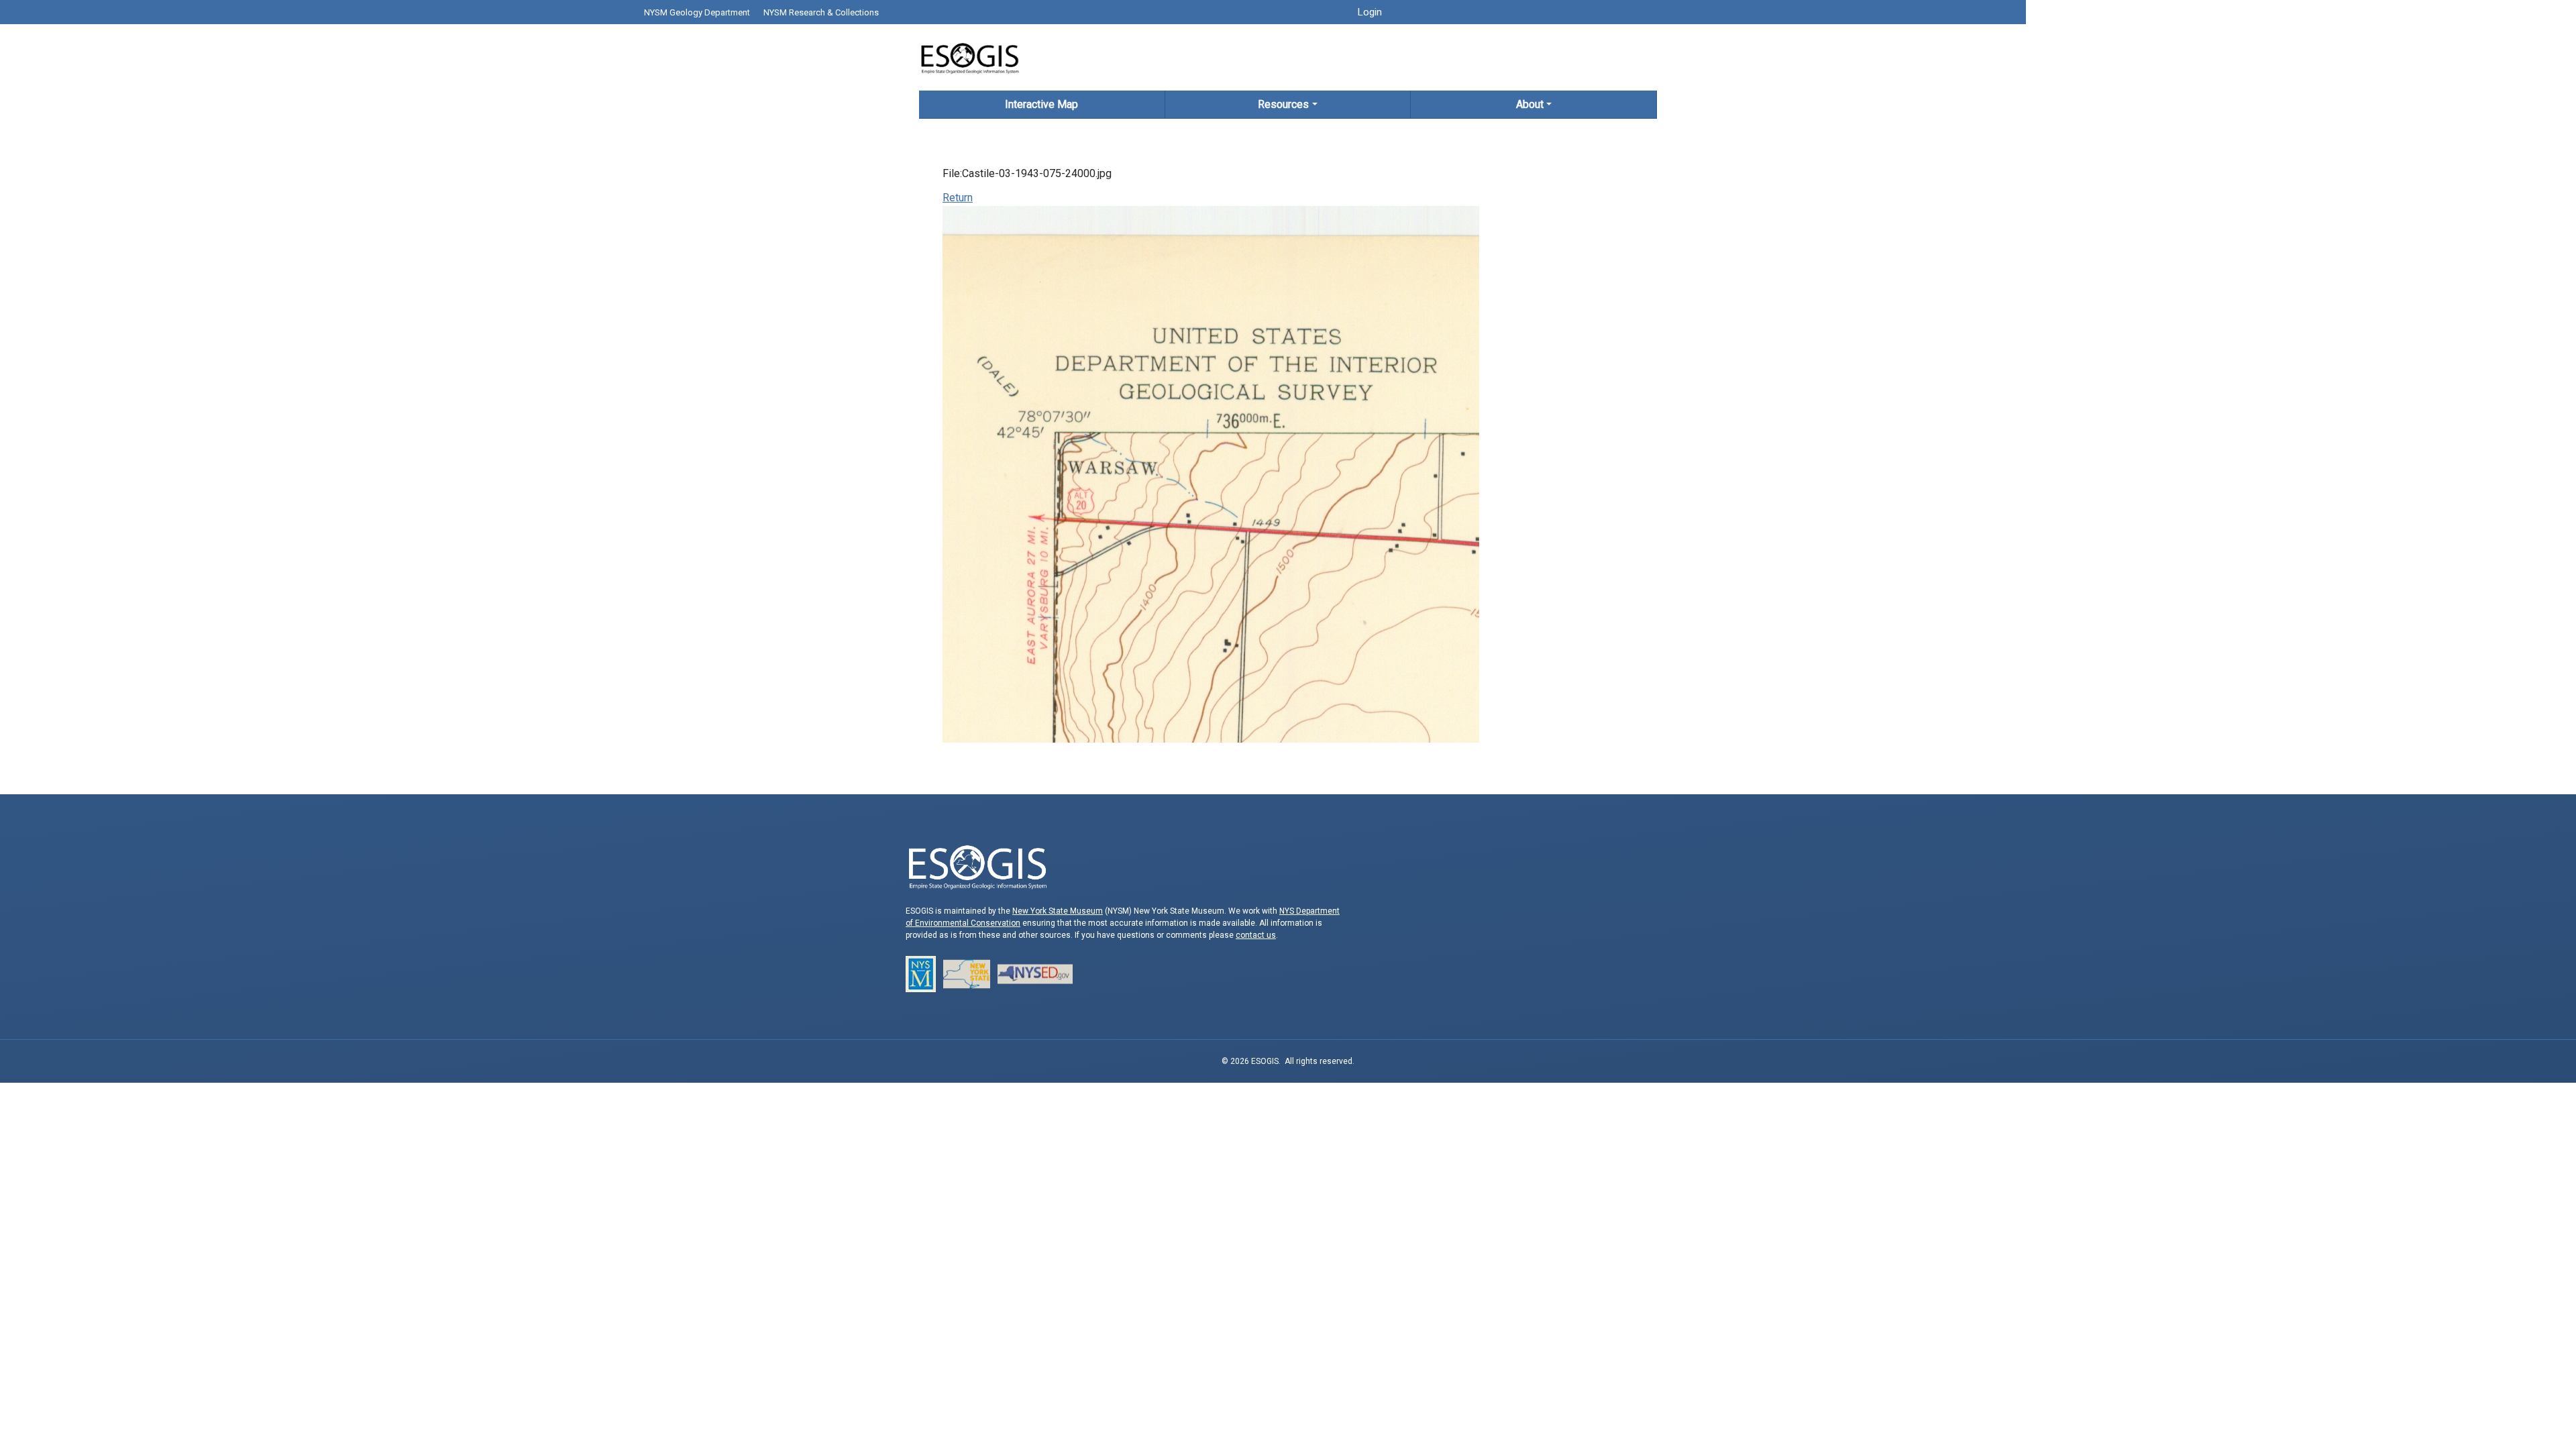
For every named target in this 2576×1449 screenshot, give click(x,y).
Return (958, 198)
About (1530, 104)
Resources (1283, 104)
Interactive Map (1041, 104)
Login (1370, 12)
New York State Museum (1058, 911)
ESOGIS (969, 57)
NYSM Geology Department (697, 12)
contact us (1256, 935)
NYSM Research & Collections (821, 12)
